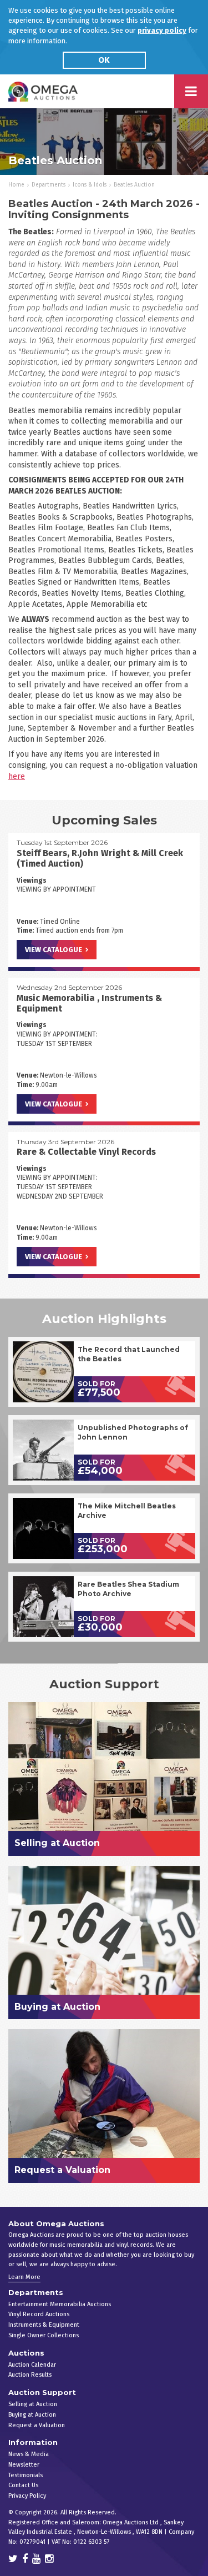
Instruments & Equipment (44, 2325)
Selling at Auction (33, 2404)
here (17, 776)
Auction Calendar (32, 2365)
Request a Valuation (37, 2425)
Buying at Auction (32, 2415)
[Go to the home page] (43, 91)
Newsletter (24, 2465)
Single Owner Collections (44, 2335)
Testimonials (26, 2475)
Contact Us (23, 2485)
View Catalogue (54, 950)
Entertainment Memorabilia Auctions (60, 2304)
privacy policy (162, 30)
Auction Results (30, 2375)
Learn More (24, 2277)
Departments (49, 185)
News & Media (29, 2454)
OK (104, 60)
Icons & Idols (90, 185)
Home (16, 185)
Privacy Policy (27, 2496)
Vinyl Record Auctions (39, 2314)
